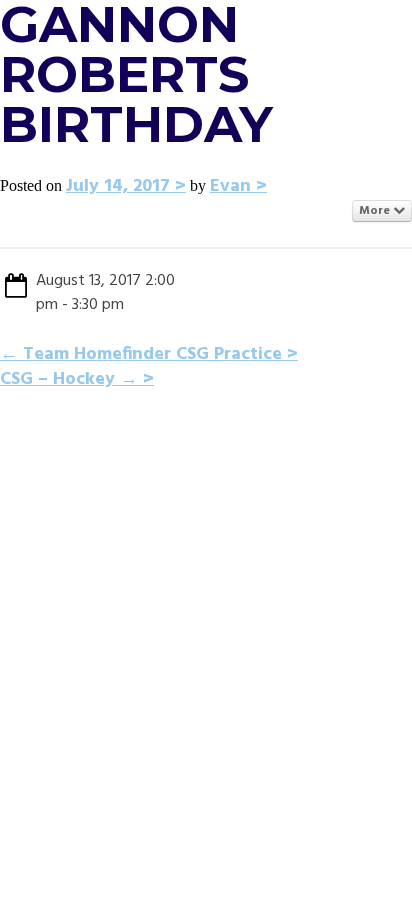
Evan (230, 186)
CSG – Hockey (69, 379)
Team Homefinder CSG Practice (141, 354)
